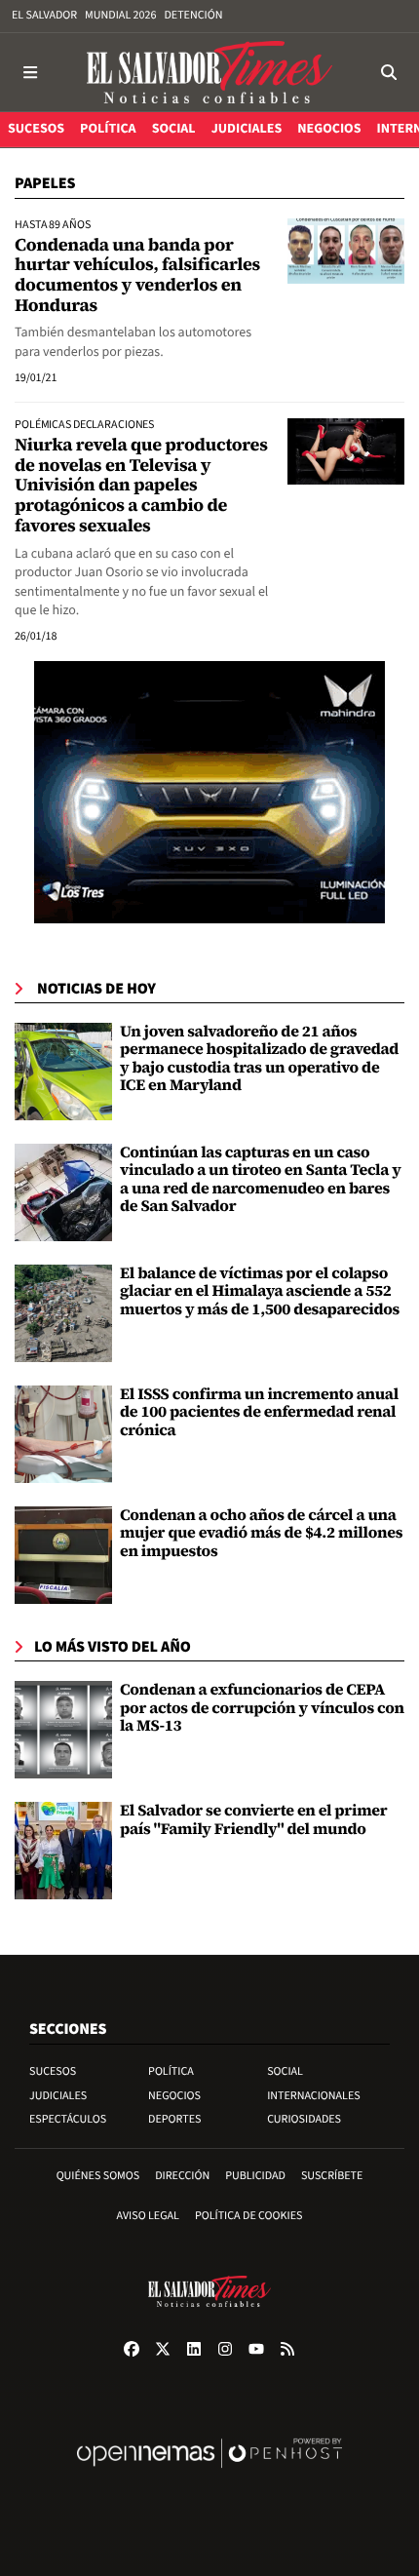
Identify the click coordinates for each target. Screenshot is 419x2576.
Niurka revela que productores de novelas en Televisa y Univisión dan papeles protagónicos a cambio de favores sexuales (141, 486)
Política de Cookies (249, 2216)
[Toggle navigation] (31, 72)
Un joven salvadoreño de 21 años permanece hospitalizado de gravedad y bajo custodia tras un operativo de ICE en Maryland (259, 1058)
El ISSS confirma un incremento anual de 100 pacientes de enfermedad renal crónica (259, 1412)
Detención (193, 15)
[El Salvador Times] (209, 72)
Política (171, 2071)
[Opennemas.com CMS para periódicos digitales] (209, 2473)
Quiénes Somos (98, 2176)
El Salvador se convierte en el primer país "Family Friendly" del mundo (253, 1819)
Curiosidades (304, 2119)
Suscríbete (332, 2176)
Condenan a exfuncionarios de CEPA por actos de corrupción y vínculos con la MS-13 (262, 1708)
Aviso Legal (148, 2216)
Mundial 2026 (120, 15)
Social (285, 2071)
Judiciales (58, 2096)
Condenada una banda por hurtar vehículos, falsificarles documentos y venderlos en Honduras (137, 275)
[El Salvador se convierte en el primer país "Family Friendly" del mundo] (63, 1851)
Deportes (174, 2119)
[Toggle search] (388, 72)
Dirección (182, 2176)
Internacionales (314, 2096)
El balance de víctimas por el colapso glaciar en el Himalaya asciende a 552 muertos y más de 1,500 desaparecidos (260, 1291)
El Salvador (44, 15)
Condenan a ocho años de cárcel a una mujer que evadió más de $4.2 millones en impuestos (261, 1533)
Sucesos (53, 2071)
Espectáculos (68, 2119)
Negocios (174, 2096)
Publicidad (255, 2176)
